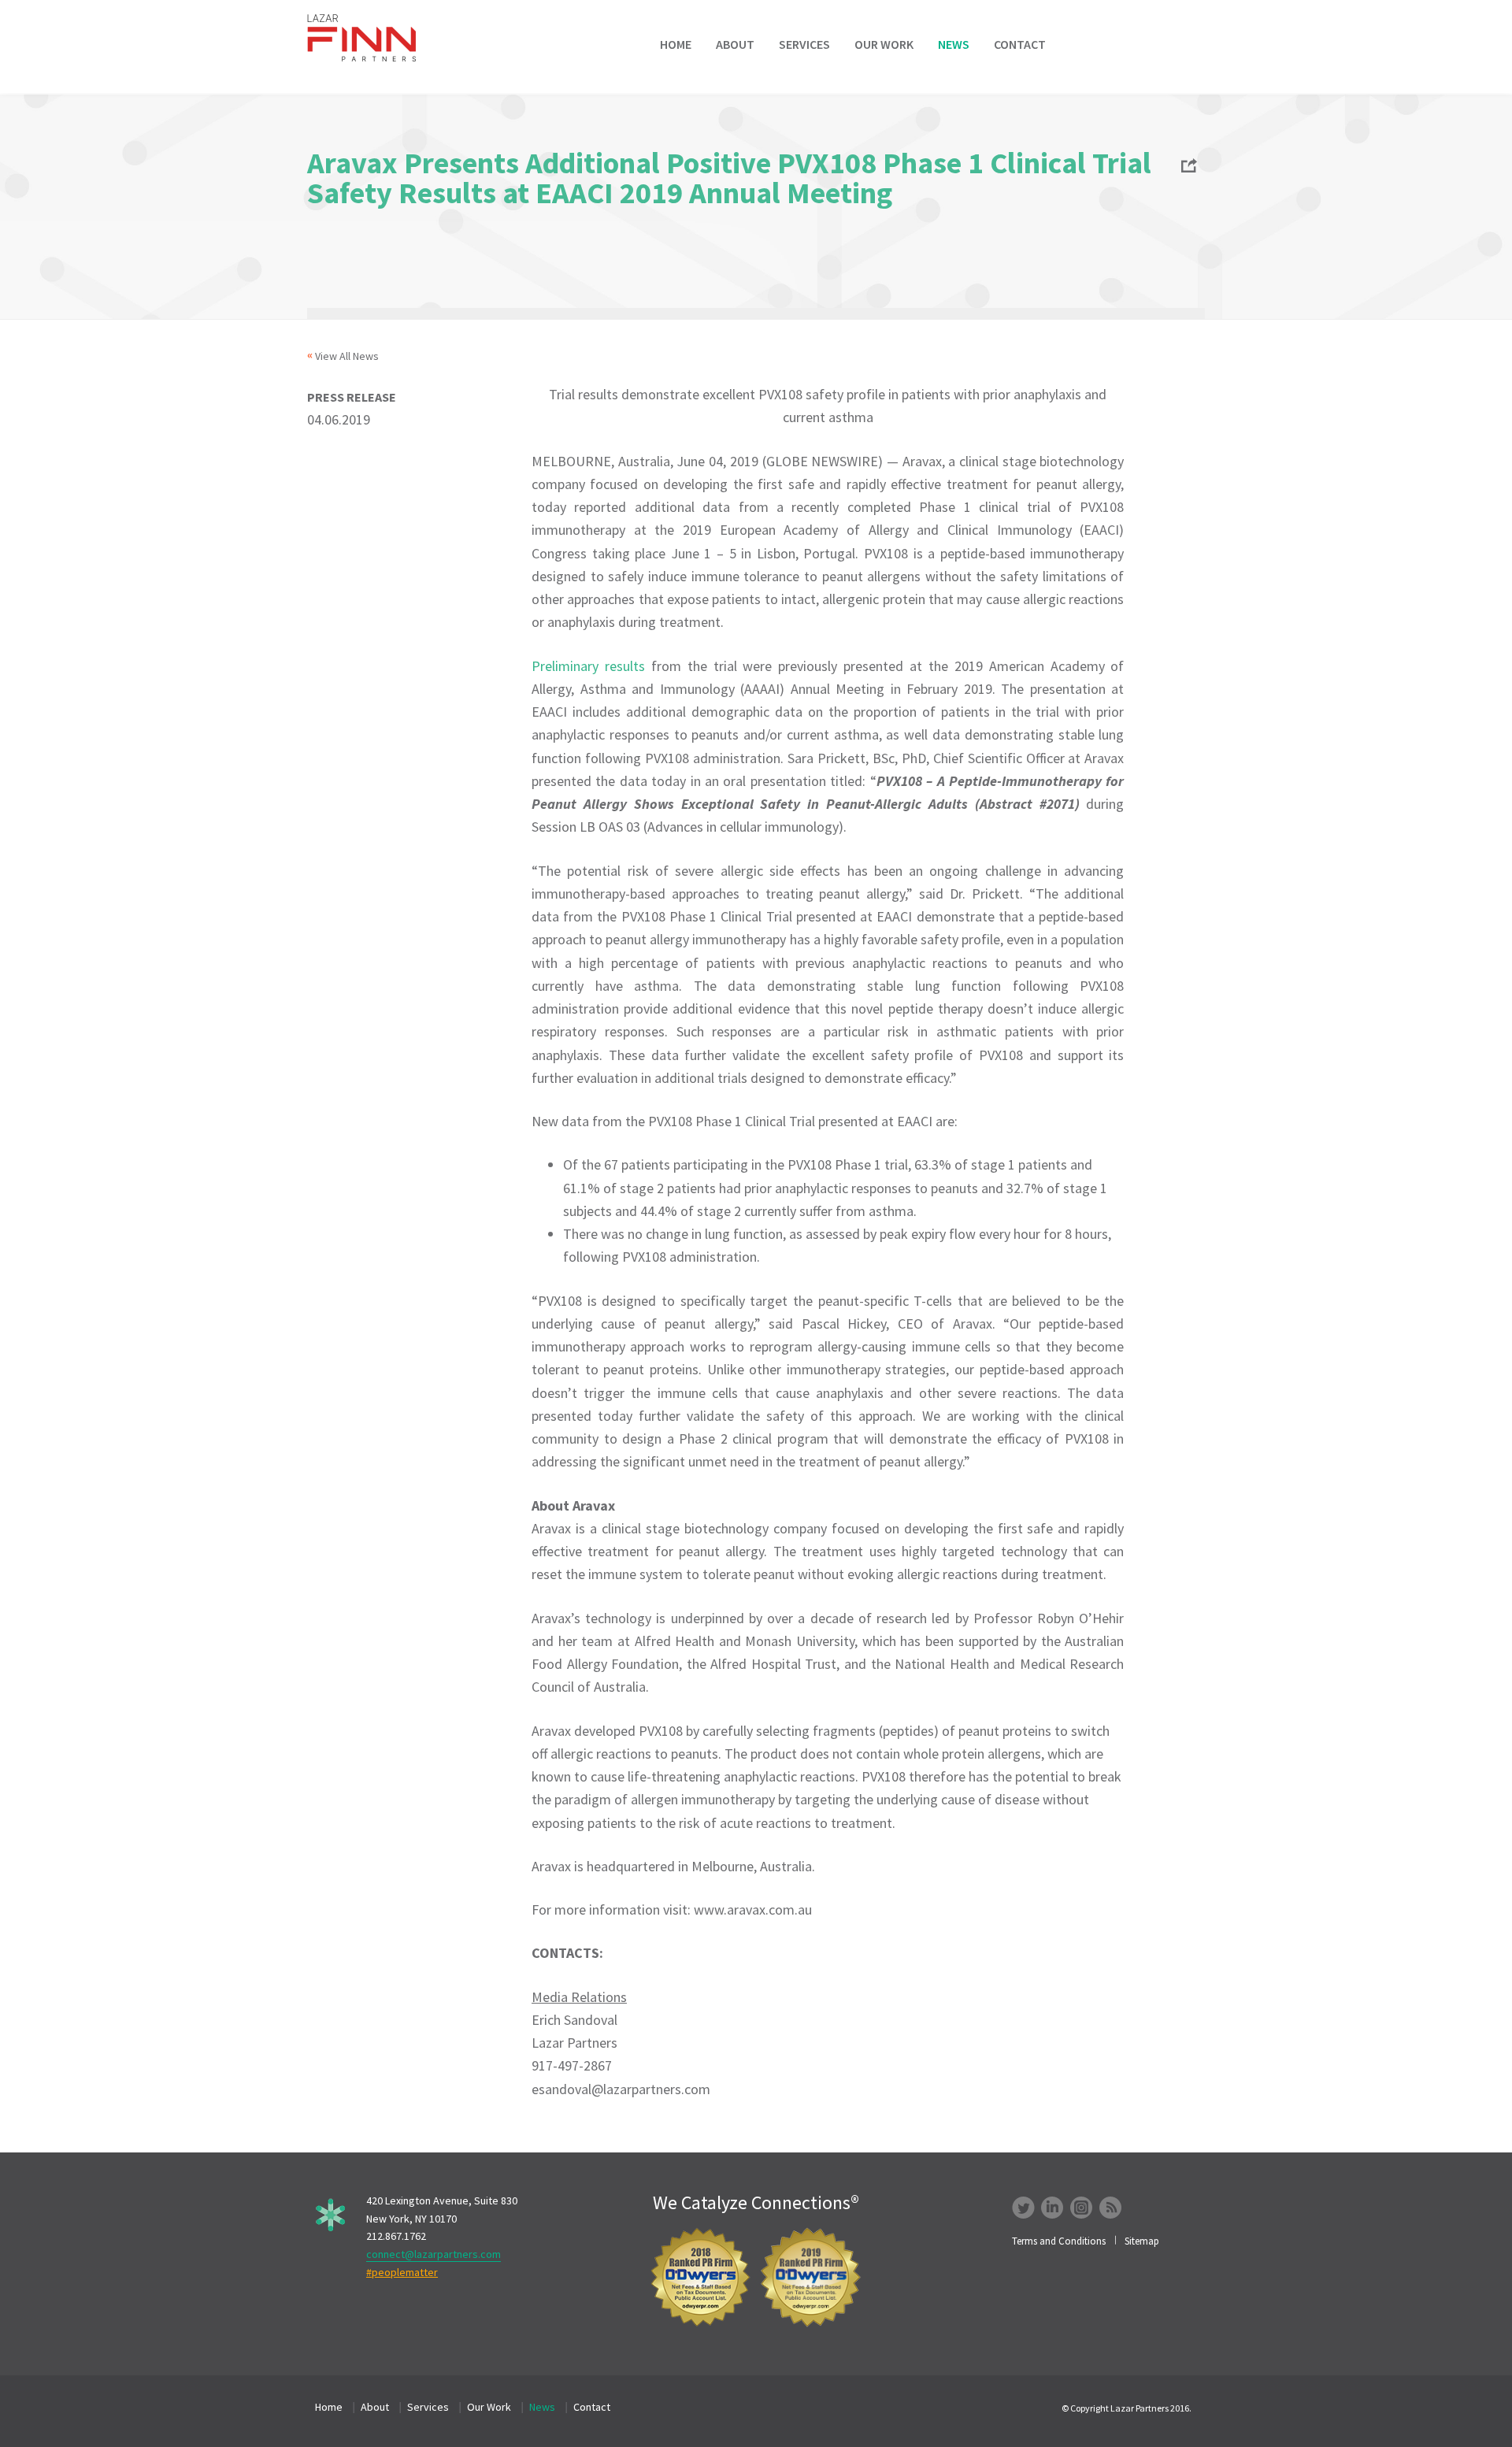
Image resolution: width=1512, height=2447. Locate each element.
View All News (347, 356)
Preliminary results (588, 666)
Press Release (352, 397)
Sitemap (1142, 2241)
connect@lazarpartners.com (434, 2254)
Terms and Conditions (1059, 2241)
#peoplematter (402, 2272)
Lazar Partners (372, 38)
